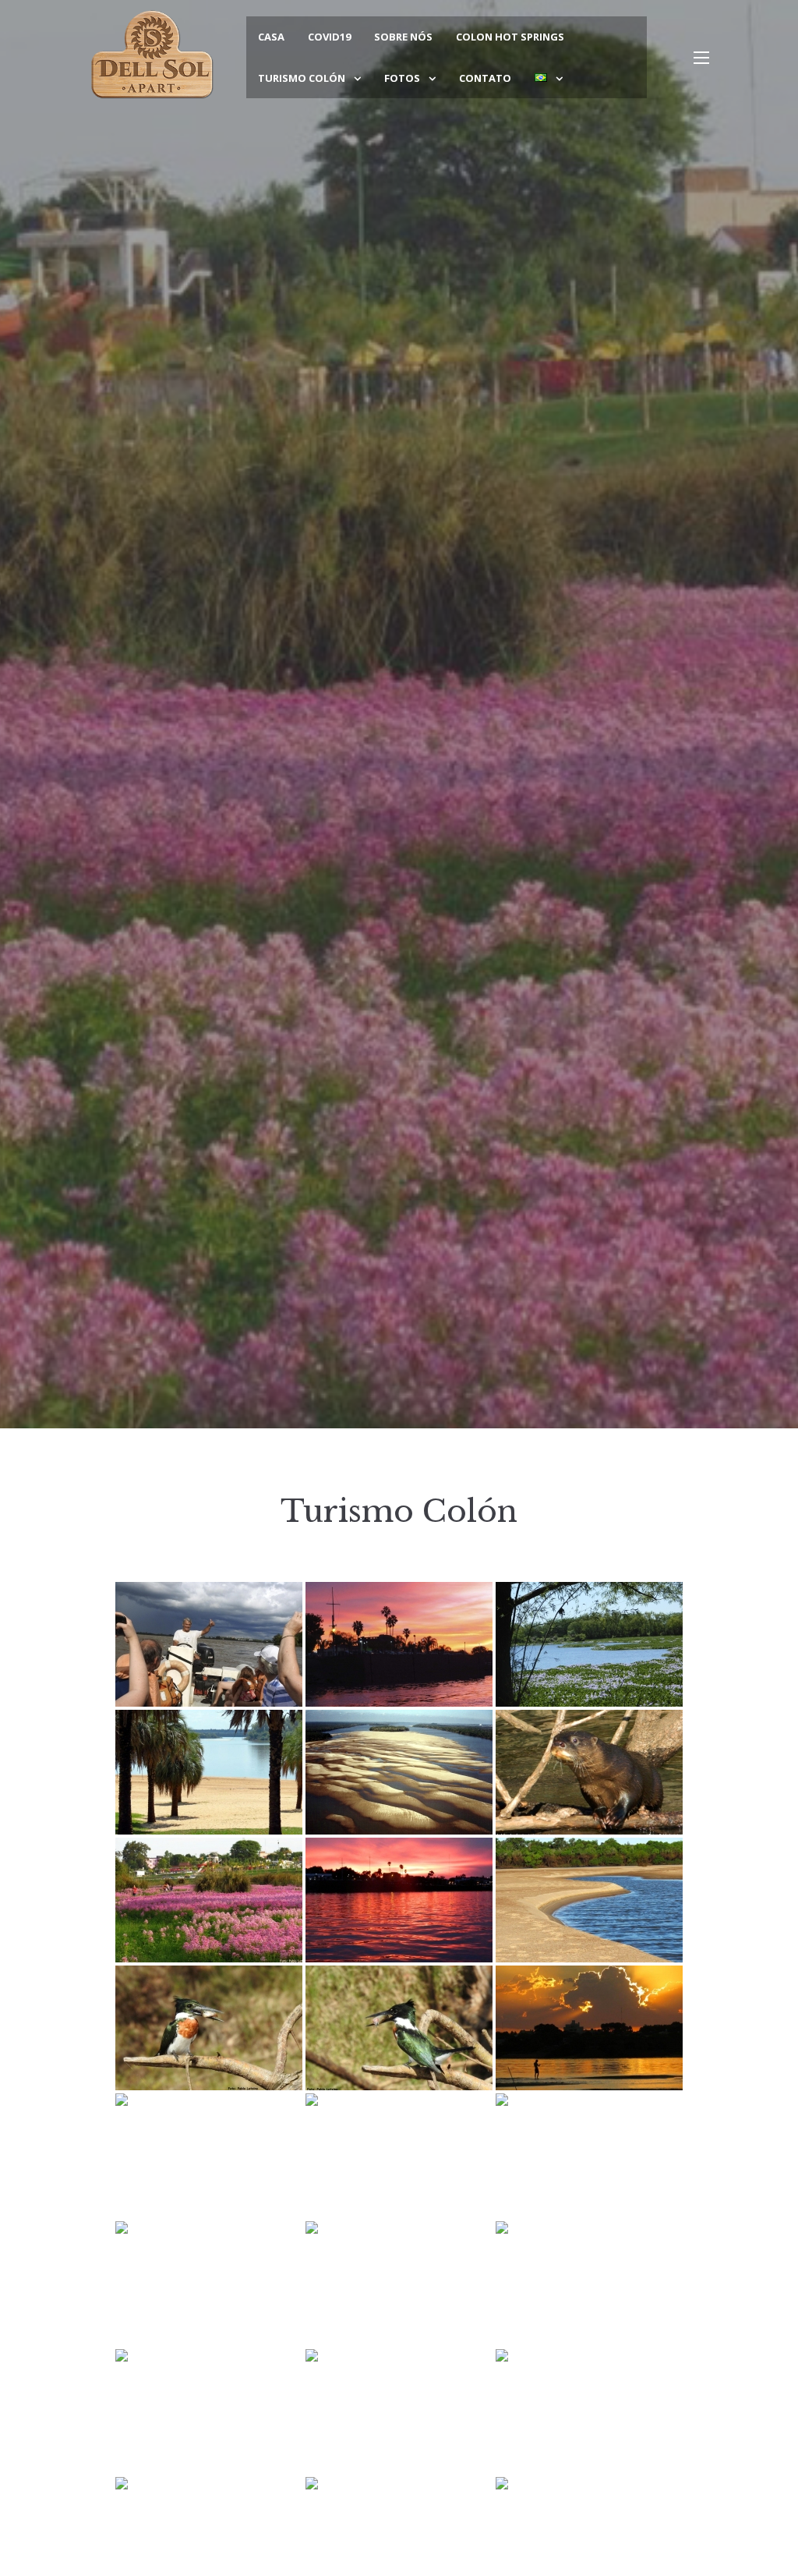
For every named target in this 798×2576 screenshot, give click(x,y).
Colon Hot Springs (510, 37)
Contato (485, 78)
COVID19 (329, 37)
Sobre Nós (403, 37)
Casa (271, 37)
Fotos (402, 78)
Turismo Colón (302, 78)
